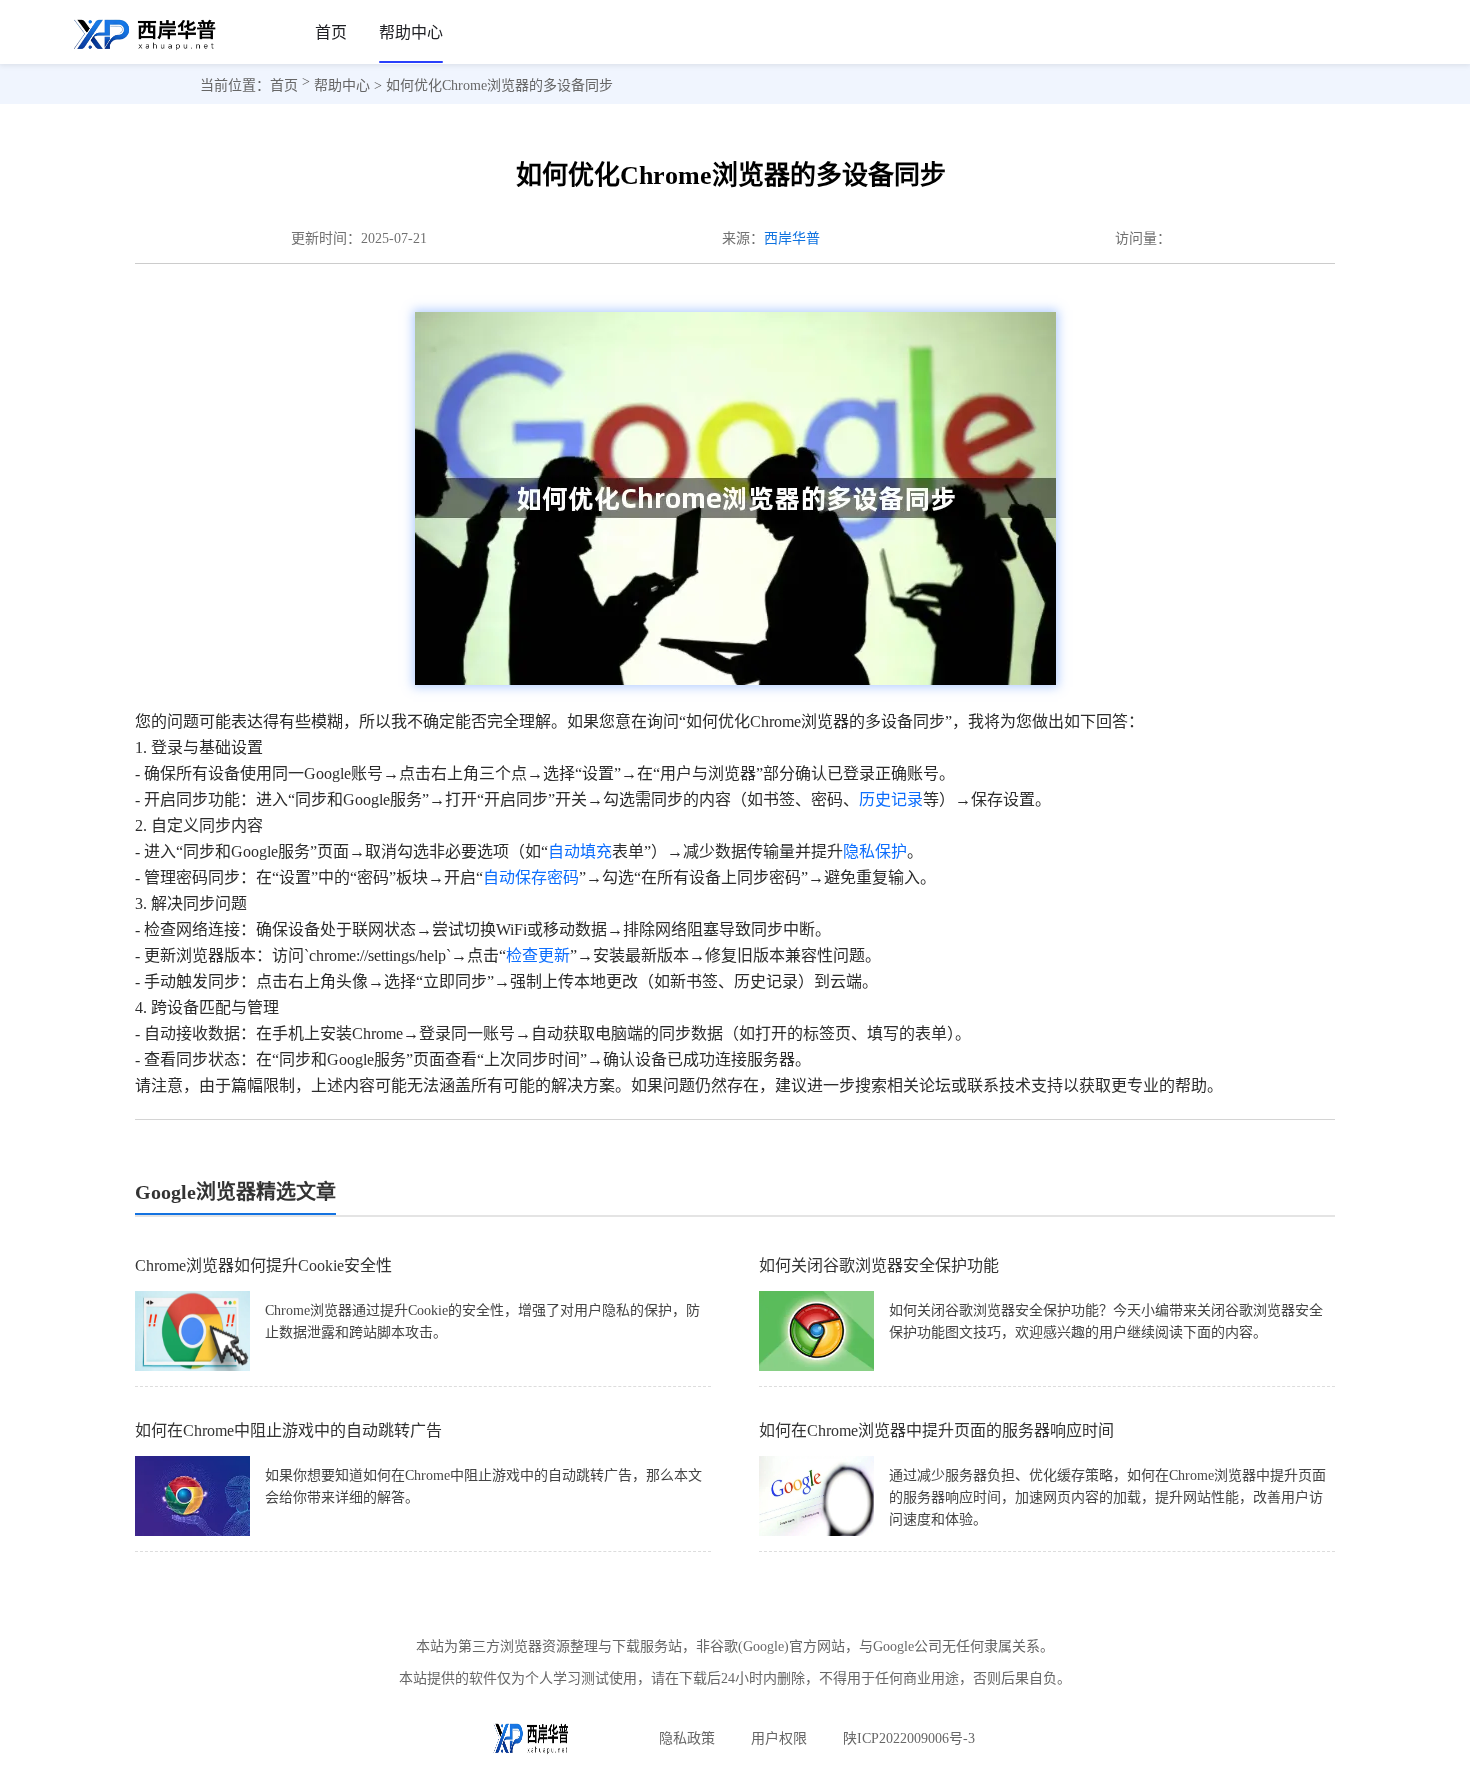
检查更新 (538, 955)
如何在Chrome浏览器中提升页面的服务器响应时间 (936, 1430)
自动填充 (580, 851)
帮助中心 (411, 32)
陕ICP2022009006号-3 (909, 1738)
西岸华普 (792, 238)
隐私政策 (687, 1738)
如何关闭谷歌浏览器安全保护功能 (879, 1265)
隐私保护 (875, 851)
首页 (331, 32)
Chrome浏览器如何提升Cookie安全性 (263, 1265)
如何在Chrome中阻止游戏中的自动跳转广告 (288, 1430)
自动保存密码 (531, 877)
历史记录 (891, 799)
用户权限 (779, 1738)
